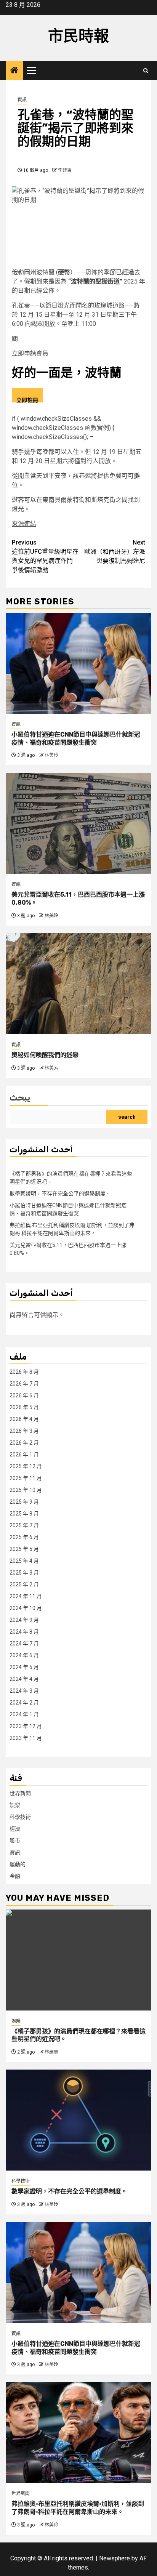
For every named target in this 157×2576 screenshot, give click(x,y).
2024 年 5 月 (24, 1667)
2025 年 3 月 (24, 1573)
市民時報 (78, 36)
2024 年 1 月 (24, 1714)
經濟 (15, 1829)
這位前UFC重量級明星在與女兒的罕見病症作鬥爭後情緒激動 (45, 556)
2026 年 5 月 (24, 1407)
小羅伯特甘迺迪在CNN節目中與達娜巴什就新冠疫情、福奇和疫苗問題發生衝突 (76, 739)
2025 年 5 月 (24, 1549)
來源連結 (24, 524)
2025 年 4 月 (24, 1561)
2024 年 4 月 (24, 1679)
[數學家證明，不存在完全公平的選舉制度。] (78, 2120)
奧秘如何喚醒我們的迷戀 (45, 1055)
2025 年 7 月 (24, 1525)
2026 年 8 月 (24, 1372)
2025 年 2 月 (24, 1584)
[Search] (146, 71)
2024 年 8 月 (24, 1632)
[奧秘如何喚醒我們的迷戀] (78, 984)
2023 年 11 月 (26, 1738)
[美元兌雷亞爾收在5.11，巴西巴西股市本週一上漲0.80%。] (78, 823)
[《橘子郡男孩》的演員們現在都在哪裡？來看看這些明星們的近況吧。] (78, 1960)
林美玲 (51, 755)
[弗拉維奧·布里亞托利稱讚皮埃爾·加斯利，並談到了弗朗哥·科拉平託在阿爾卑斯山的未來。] (78, 2433)
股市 (15, 1841)
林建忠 (51, 2052)
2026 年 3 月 (24, 1431)
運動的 (18, 1864)
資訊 (22, 100)
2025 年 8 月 (24, 1514)
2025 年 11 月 (26, 1478)
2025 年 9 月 (24, 1502)
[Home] (14, 71)
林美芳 (51, 1068)
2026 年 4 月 (24, 1419)
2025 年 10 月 (26, 1490)
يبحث (20, 1098)
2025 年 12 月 (26, 1466)
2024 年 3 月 (24, 1691)
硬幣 (64, 272)
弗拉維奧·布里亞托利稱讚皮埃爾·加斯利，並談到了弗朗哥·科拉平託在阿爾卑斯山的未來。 (78, 2508)
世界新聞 (20, 1793)
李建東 (65, 170)
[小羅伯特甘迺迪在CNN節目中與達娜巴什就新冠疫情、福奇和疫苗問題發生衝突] (78, 663)
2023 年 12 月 (26, 1726)
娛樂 (15, 1805)
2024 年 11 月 (26, 1596)
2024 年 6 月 (24, 1655)
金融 (15, 1876)
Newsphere (115, 2558)
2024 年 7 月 (24, 1644)
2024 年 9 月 (24, 1620)
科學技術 (20, 1817)
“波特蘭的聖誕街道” (95, 281)
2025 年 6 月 (24, 1537)
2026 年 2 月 (24, 1443)
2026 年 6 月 (24, 1395)
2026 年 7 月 (24, 1384)
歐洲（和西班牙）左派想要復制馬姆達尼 (115, 552)
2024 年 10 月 (26, 1608)
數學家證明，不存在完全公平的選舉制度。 (60, 1193)
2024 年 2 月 (24, 1703)
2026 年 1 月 (24, 1455)
